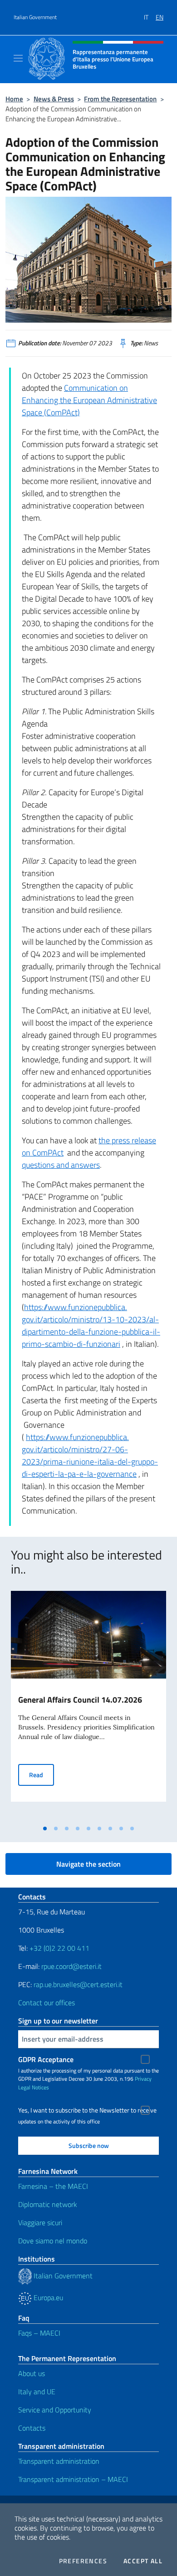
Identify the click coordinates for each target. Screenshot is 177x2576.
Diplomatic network (48, 2204)
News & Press (54, 99)
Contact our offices (47, 2003)
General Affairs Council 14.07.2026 (80, 1700)
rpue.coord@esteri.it (71, 1966)
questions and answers (61, 1165)
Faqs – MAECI (39, 2333)
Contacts (32, 2428)
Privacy (143, 2079)
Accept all (143, 2561)
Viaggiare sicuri (40, 2222)
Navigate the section (88, 1864)
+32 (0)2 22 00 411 (59, 1948)
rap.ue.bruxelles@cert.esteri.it (78, 1984)
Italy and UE (37, 2392)
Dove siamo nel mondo (53, 2241)
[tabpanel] (88, 1705)
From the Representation (120, 99)
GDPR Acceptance (46, 2059)
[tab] (45, 1829)
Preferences (83, 2561)
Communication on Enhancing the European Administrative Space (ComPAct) (89, 400)
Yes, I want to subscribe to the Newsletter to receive (87, 2110)
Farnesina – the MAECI (53, 2186)
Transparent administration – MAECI (73, 2479)
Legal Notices (34, 2087)
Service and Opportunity (55, 2410)
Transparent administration (59, 2461)
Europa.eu (47, 2297)
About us (32, 2373)
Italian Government (35, 17)
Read (42, 1774)
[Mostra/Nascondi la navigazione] (18, 58)
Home (14, 99)
